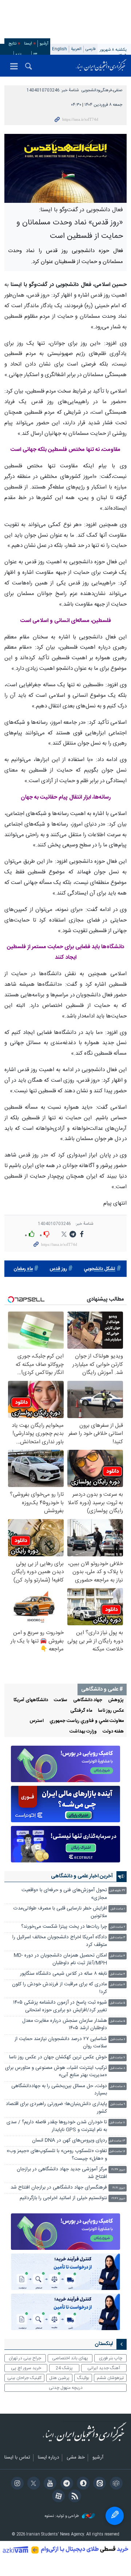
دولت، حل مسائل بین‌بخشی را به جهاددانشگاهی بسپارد (59, 2090)
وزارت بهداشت (83, 1732)
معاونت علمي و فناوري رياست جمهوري (87, 1721)
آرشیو (44, 44)
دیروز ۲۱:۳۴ (118, 2170)
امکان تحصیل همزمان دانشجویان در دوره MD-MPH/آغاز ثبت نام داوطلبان (60, 1959)
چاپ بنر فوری (111, 2358)
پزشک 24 (64, 2368)
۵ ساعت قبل (118, 2003)
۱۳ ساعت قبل (117, 2141)
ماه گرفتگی (81, 1711)
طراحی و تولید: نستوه (62, 2516)
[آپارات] (57, 2497)
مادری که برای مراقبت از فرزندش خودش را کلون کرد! (59, 1988)
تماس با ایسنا (17, 2458)
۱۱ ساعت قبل (117, 2123)
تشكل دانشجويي (100, 1269)
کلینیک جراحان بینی (24, 2378)
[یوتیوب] (49, 2484)
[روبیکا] (115, 2484)
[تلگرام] (65, 2484)
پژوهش (116, 1700)
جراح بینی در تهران (25, 2358)
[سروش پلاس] (82, 2484)
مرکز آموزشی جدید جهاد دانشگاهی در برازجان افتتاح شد (62, 2173)
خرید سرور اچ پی (26, 2368)
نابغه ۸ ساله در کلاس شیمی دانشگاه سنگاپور (63, 1974)
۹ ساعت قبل (118, 2104)
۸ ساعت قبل (118, 2068)
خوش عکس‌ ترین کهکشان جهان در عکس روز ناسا (58, 2057)
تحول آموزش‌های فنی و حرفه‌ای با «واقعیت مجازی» (64, 1894)
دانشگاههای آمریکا (31, 1700)
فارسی (91, 49)
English (59, 49)
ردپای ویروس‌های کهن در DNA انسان (70, 2141)
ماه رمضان (23, 1269)
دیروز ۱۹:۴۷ (118, 2199)
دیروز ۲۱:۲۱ (119, 2188)
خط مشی (76, 2458)
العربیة (76, 49)
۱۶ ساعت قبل (117, 2152)
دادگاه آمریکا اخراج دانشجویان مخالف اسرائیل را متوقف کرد (60, 1941)
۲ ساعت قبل (118, 1927)
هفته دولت (113, 1732)
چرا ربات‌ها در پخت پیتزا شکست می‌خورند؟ (64, 1927)
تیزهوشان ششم (110, 2378)
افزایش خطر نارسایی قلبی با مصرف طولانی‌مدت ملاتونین (60, 1912)
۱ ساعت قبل (118, 1909)
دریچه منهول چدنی (66, 2388)
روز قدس (58, 1269)
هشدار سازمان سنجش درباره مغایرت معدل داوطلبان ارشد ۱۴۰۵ (65, 2025)
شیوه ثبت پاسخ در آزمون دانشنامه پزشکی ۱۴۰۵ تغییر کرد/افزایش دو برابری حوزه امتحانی (60, 2006)
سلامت (61, 1700)
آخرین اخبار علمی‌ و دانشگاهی (82, 1876)
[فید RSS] (74, 2497)
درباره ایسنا (48, 2458)
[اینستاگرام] (16, 2484)
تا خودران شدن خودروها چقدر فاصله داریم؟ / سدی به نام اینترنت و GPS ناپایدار (57, 2126)
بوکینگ (83, 2378)
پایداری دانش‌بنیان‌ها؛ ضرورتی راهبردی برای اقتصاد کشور (56, 2108)
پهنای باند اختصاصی (70, 2358)
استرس (37, 1721)
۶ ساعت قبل (118, 2040)
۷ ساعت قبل (118, 2058)
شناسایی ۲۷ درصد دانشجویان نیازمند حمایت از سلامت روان (61, 2043)
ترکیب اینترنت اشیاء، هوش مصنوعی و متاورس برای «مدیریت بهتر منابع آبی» (56, 2072)
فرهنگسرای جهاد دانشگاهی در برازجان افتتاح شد (59, 2188)
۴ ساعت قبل (118, 1956)
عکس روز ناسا (111, 1711)
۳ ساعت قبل (118, 1938)
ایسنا (101, 66)
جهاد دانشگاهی (88, 1700)
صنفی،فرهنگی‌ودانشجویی (102, 90)
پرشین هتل (59, 2378)
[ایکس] (33, 2484)
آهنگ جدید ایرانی (104, 2368)
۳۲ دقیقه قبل (117, 1891)
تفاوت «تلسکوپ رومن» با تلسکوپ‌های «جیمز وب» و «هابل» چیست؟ (57, 2155)
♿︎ (115, 2516)
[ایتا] (98, 2484)
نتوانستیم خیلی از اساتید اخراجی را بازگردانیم (63, 2198)
